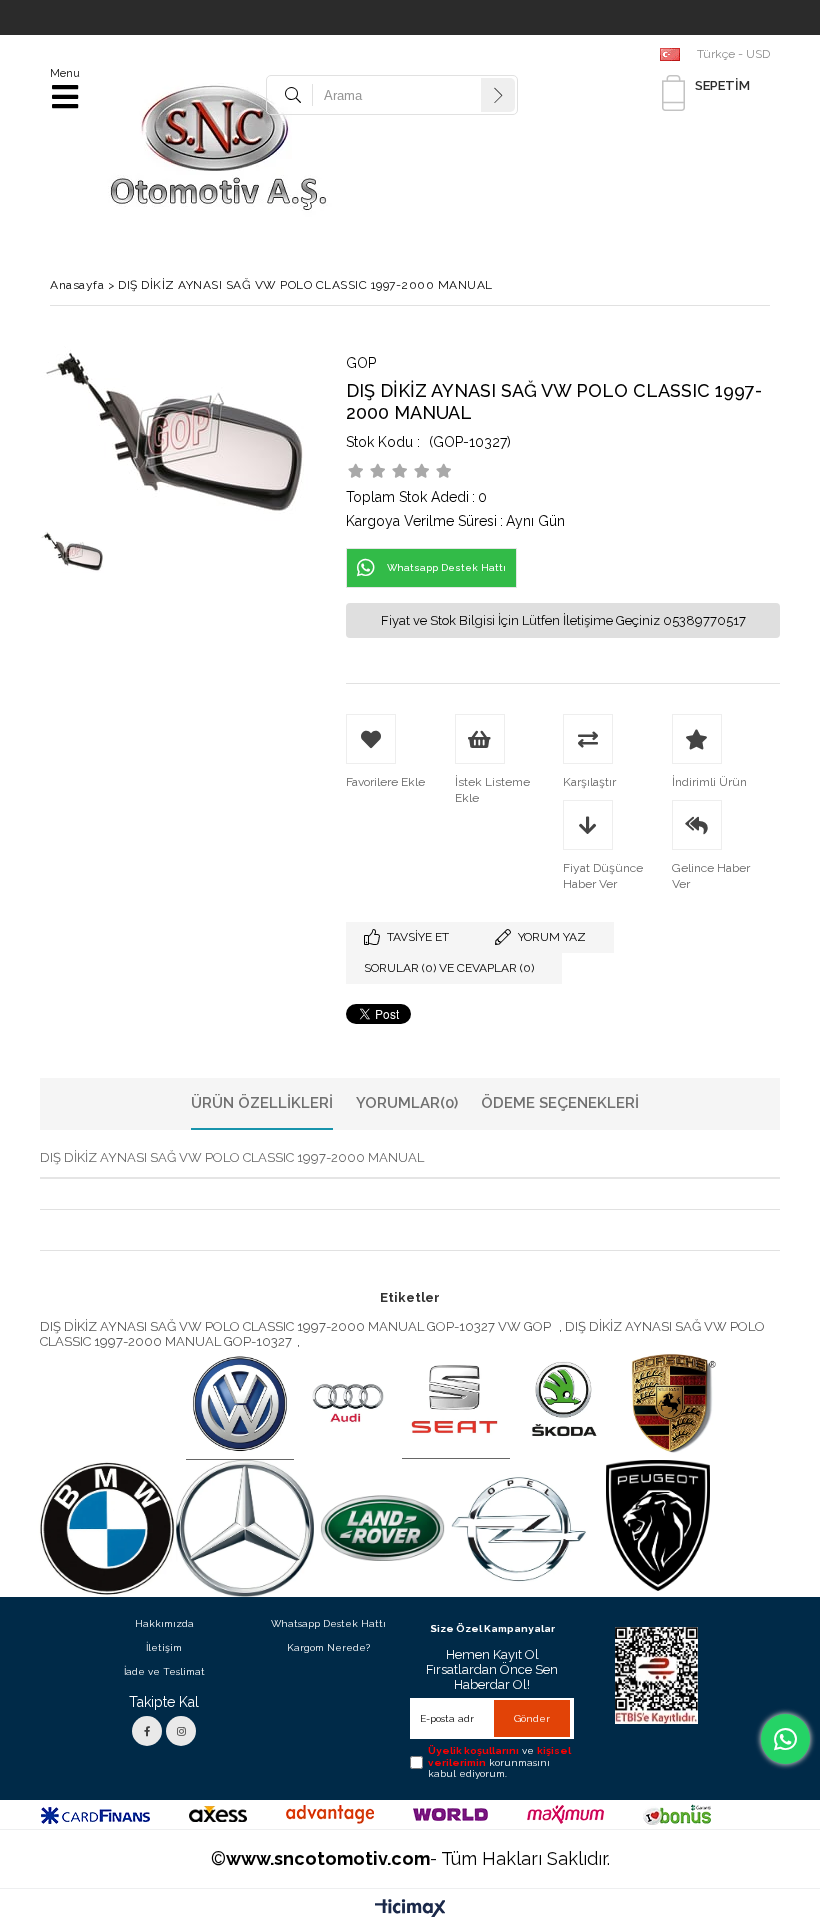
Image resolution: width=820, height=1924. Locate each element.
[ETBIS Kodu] (656, 1675)
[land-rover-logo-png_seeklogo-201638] (383, 1529)
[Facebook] (147, 1731)
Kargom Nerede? (328, 1647)
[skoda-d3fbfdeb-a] (564, 1404)
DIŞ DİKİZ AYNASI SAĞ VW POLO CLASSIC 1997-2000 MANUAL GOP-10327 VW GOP (297, 1326)
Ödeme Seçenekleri (560, 1103)
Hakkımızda (164, 1623)
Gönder (532, 1718)
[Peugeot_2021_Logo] (658, 1526)
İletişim (164, 1647)
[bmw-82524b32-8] (107, 1529)
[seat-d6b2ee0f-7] (456, 1404)
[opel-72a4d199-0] (520, 1528)
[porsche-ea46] (672, 1404)
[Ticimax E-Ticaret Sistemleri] (410, 1909)
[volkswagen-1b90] (240, 1404)
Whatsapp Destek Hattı (328, 1623)
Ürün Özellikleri (262, 1103)
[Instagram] (181, 1731)
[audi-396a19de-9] (348, 1404)
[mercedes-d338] (245, 1529)
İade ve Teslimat (164, 1671)
